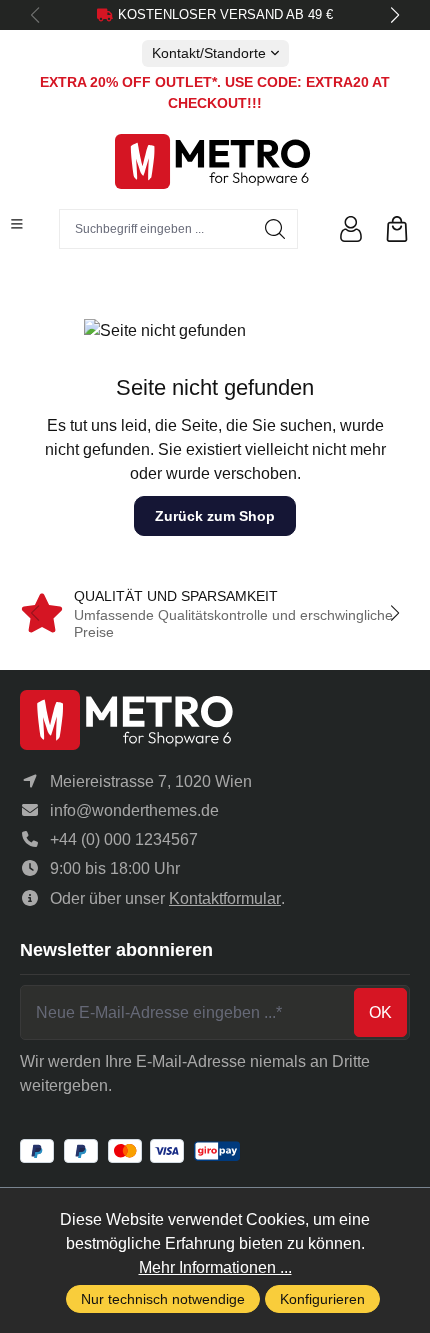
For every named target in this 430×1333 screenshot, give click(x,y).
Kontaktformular (225, 898)
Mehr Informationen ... (215, 1267)
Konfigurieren (322, 1299)
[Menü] (17, 224)
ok (380, 1012)
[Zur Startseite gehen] (215, 161)
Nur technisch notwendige (163, 1299)
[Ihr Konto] (351, 229)
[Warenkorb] (397, 229)
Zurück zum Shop (215, 516)
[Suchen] (275, 229)
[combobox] (156, 229)
